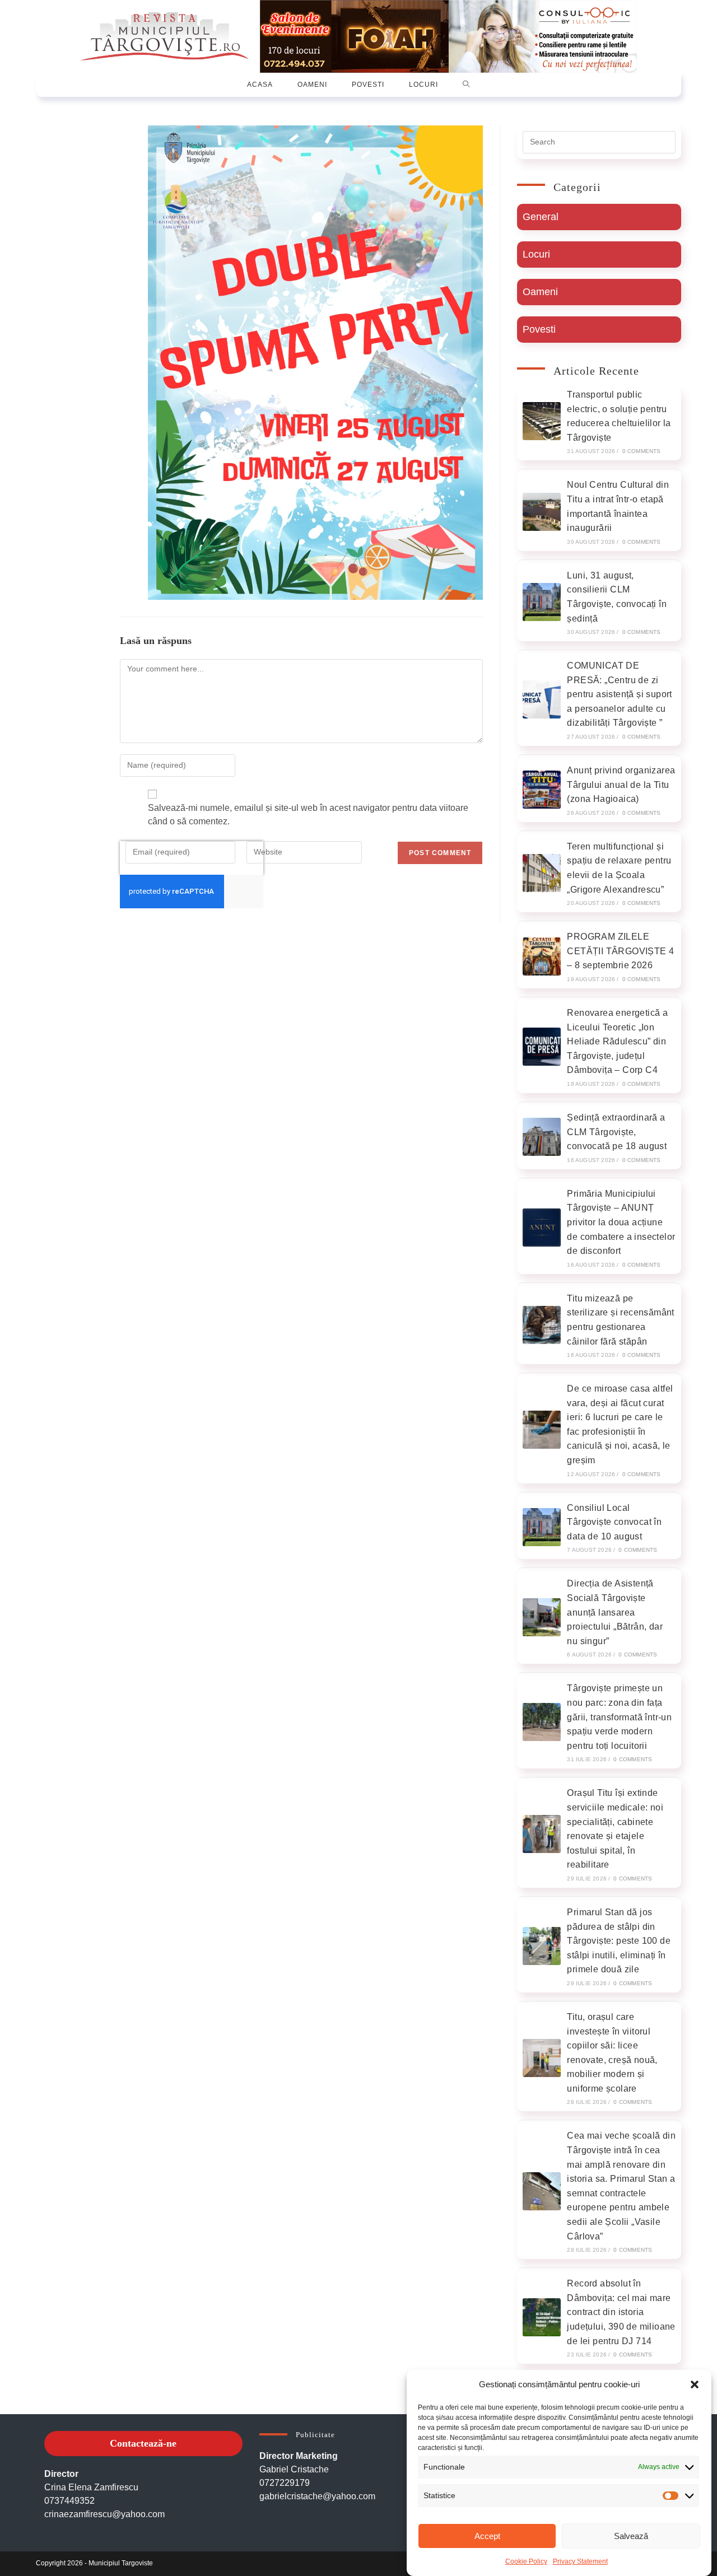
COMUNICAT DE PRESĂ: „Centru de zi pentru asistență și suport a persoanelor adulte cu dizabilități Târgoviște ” (619, 694)
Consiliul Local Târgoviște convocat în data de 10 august (614, 1522)
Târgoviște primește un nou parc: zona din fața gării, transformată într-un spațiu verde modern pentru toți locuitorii (619, 1717)
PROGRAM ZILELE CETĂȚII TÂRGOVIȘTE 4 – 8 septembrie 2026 (620, 951)
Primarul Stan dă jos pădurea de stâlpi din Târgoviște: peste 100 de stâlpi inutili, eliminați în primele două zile (619, 1941)
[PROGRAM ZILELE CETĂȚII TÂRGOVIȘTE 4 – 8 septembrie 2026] (542, 956)
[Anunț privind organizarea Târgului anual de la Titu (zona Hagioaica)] (542, 790)
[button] (695, 2384)
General (541, 217)
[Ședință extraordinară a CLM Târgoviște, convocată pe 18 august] (542, 1137)
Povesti (539, 329)
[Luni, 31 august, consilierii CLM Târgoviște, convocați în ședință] (542, 602)
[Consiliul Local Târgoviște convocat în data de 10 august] (542, 1527)
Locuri (536, 254)
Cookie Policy (526, 2561)
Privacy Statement (580, 2561)
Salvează (631, 2536)
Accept (487, 2536)
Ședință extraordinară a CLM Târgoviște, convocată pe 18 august (617, 1132)
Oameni (540, 292)
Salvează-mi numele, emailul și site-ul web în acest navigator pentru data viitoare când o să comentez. (308, 815)
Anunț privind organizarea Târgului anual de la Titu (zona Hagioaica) (621, 785)
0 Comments (642, 451)
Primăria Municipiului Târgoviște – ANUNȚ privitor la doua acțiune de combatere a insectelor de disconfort (621, 1222)
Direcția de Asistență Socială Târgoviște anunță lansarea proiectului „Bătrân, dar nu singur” (615, 1612)
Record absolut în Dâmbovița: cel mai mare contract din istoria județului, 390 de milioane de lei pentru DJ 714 (621, 2312)
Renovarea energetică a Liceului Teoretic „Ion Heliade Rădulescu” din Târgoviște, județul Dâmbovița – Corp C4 (617, 1041)
